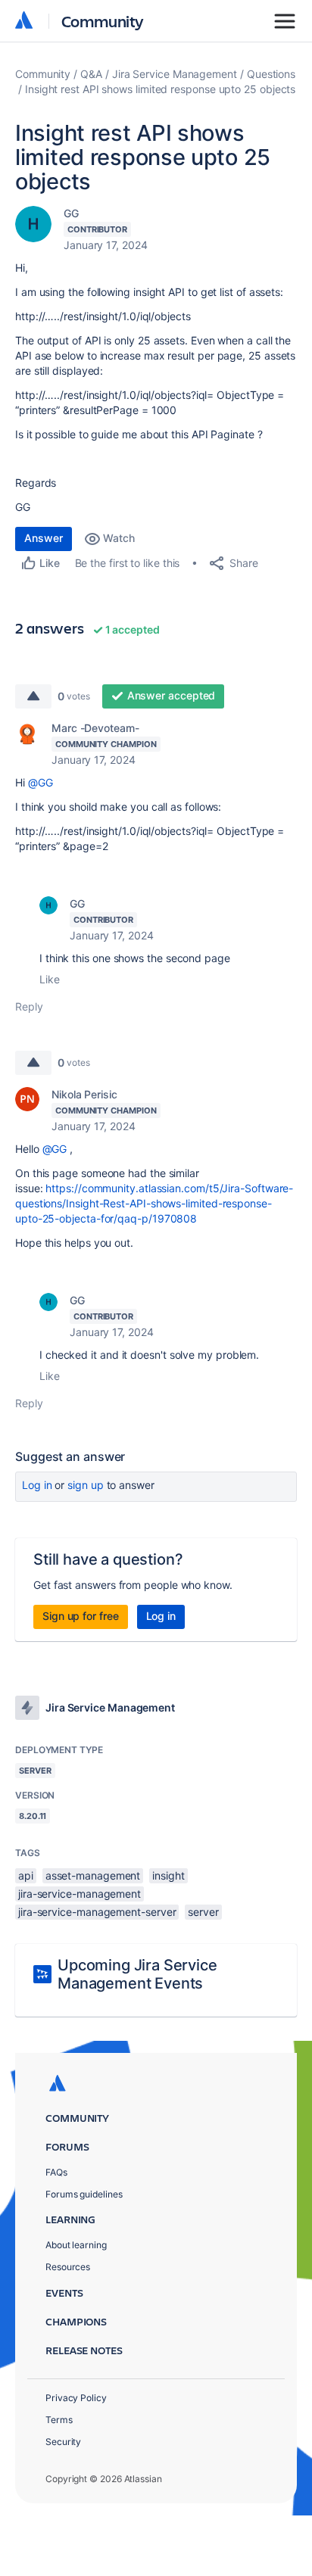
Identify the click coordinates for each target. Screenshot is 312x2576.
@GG (41, 782)
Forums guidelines (84, 2194)
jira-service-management (80, 1894)
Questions (271, 74)
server (203, 1912)
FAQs (56, 2172)
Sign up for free (81, 1616)
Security (63, 2442)
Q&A (91, 74)
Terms (59, 2420)
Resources (68, 2267)
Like (50, 979)
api (26, 1875)
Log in (37, 1485)
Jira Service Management (175, 74)
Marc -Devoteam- (95, 728)
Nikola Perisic (84, 1094)
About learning (76, 2245)
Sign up (85, 1485)
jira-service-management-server (97, 1912)
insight (168, 1875)
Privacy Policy (76, 2398)
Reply (29, 1006)
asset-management (93, 1875)
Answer (44, 538)
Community (103, 21)
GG (71, 213)
